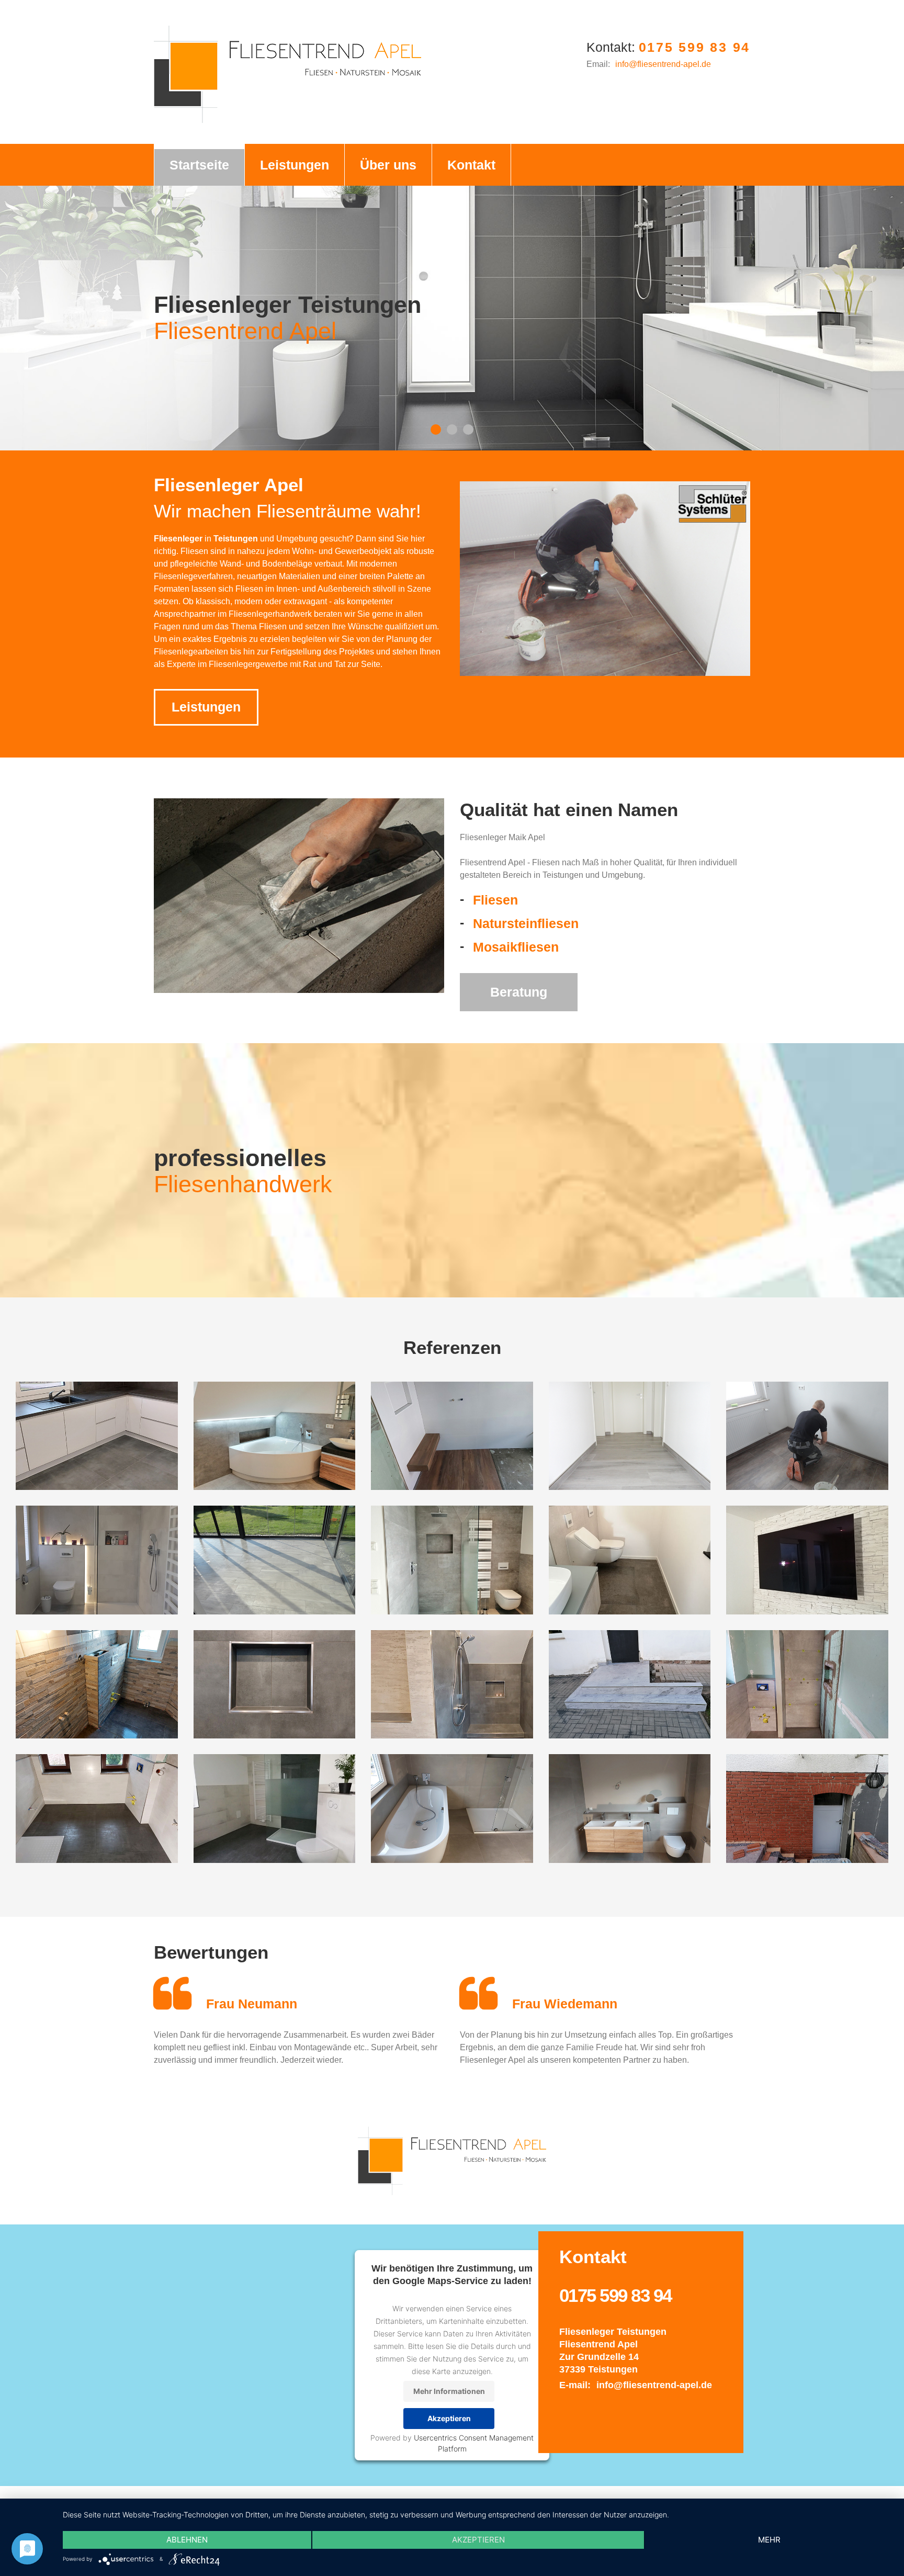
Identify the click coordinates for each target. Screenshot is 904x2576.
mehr (769, 2540)
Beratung (519, 992)
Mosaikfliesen (516, 947)
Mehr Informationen (449, 2391)
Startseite (195, 165)
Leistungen (282, 165)
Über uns (367, 165)
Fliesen (495, 900)
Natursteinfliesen (526, 923)
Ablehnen (187, 2540)
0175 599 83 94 (695, 47)
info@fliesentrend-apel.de (663, 64)
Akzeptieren (449, 2418)
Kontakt (444, 165)
